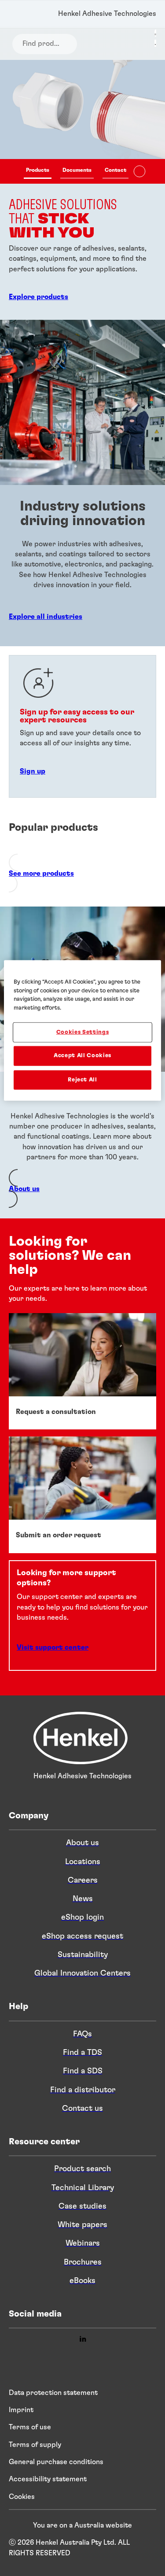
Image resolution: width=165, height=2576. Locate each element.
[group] (82, 190)
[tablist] (76, 171)
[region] (82, 1031)
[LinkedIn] (83, 2340)
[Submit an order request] (82, 1495)
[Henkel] (81, 1762)
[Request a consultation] (82, 1371)
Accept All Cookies (82, 1056)
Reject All (82, 1079)
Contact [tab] (115, 170)
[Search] (20, 44)
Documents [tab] (77, 170)
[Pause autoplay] (139, 171)
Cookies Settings (82, 1032)
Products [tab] (38, 170)
